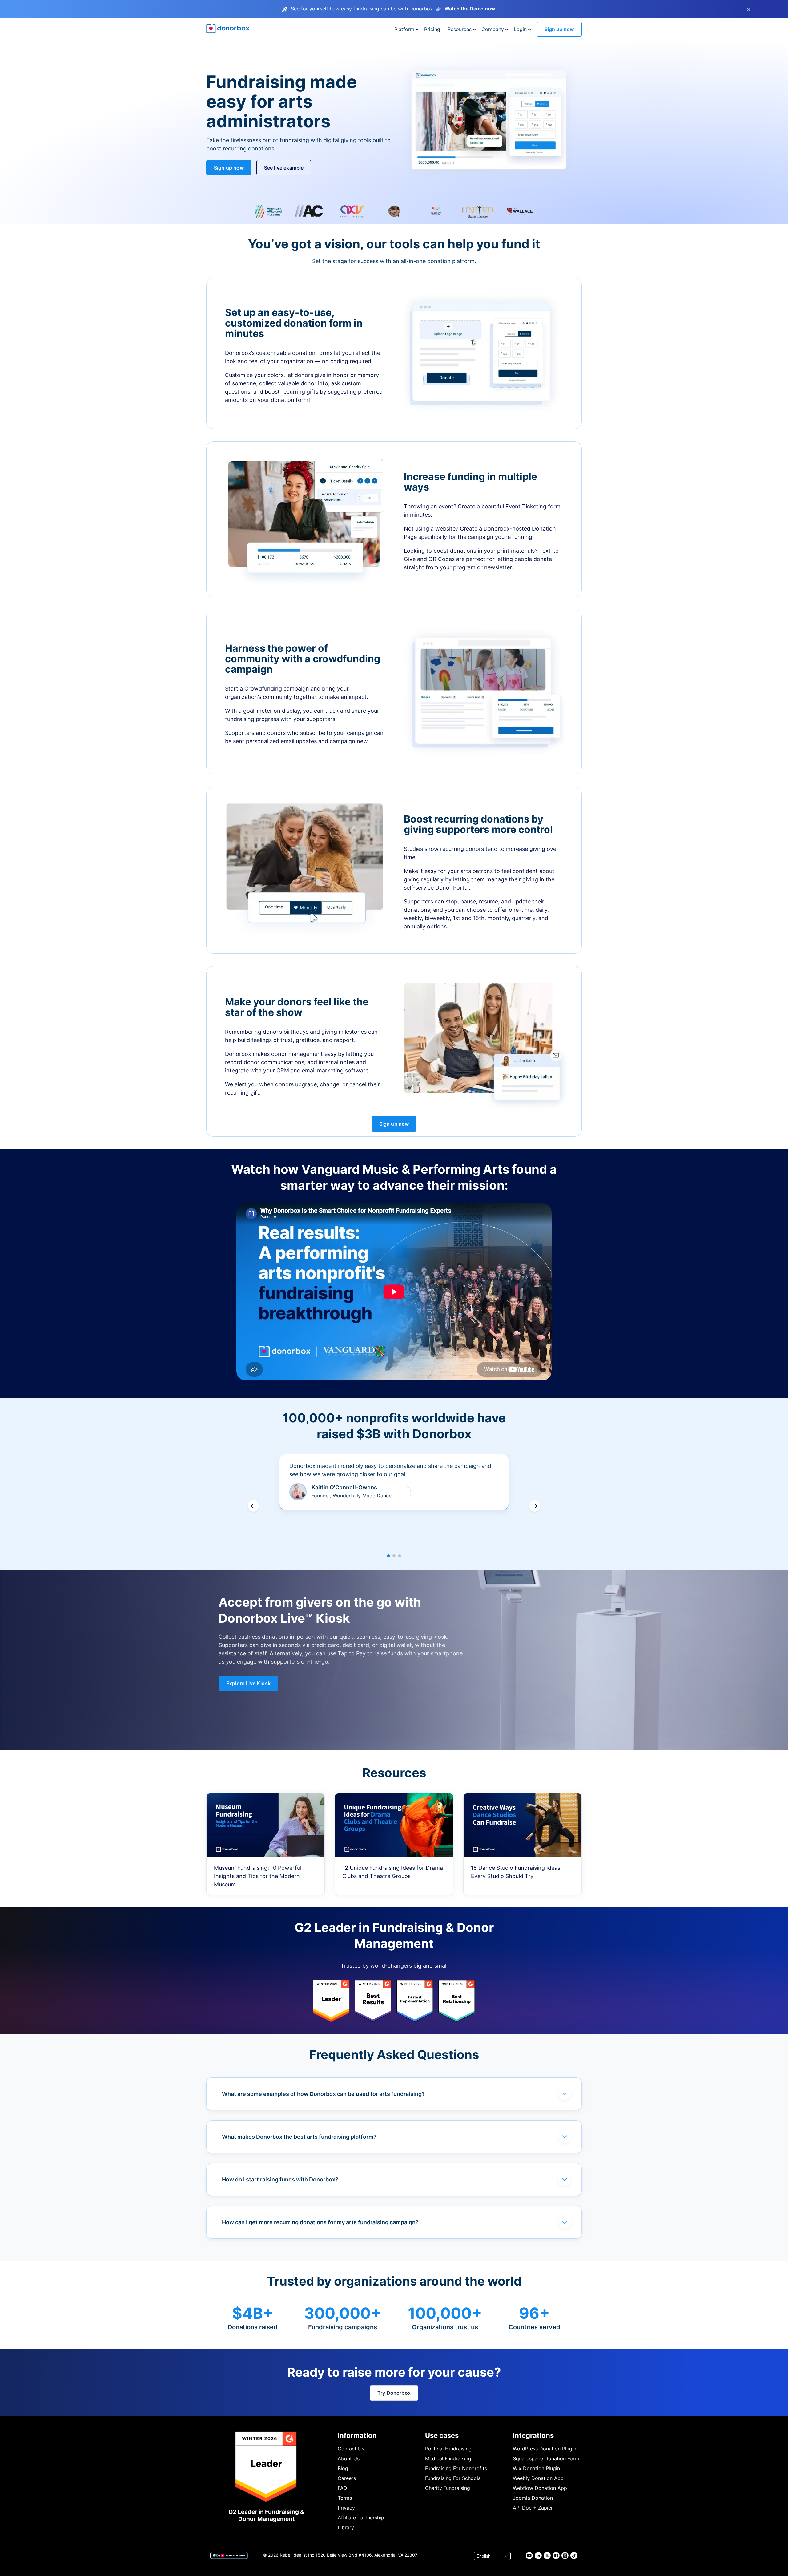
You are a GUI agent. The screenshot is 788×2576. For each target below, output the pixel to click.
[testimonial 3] (400, 1556)
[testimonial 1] (388, 1556)
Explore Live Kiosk (248, 1683)
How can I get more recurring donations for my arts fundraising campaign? (320, 2222)
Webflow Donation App (540, 2488)
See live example (284, 168)
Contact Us (351, 2449)
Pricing (432, 29)
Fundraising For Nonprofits (456, 2468)
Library (346, 2527)
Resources (460, 29)
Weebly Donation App (538, 2478)
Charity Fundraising (448, 2488)
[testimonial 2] (394, 1556)
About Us (349, 2458)
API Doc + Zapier (533, 2508)
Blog (343, 2468)
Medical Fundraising (448, 2458)
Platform (404, 29)
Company (493, 29)
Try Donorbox (394, 2393)
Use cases (442, 2435)
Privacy (346, 2508)
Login (520, 29)
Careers (347, 2478)
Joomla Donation (533, 2498)
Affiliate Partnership (361, 2518)
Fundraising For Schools (453, 2478)
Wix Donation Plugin (536, 2468)
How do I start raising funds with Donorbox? (280, 2179)
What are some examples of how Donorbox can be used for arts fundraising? (323, 2094)
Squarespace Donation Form (546, 2458)
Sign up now (559, 29)
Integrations (533, 2435)
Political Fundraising (448, 2449)
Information (357, 2435)
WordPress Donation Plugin (545, 2449)
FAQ (342, 2488)
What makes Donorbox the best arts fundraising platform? (299, 2137)
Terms (345, 2498)
